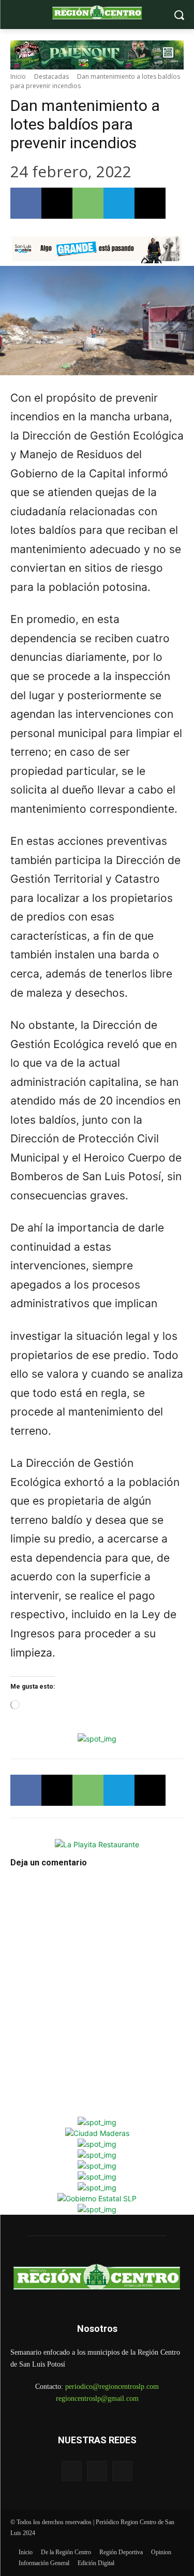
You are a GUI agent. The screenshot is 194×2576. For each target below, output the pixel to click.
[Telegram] (119, 203)
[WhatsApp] (88, 203)
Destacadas (51, 76)
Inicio (18, 76)
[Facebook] (26, 203)
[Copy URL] (150, 203)
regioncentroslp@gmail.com (97, 2398)
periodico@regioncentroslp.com (112, 2387)
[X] (57, 203)
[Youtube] (122, 2471)
